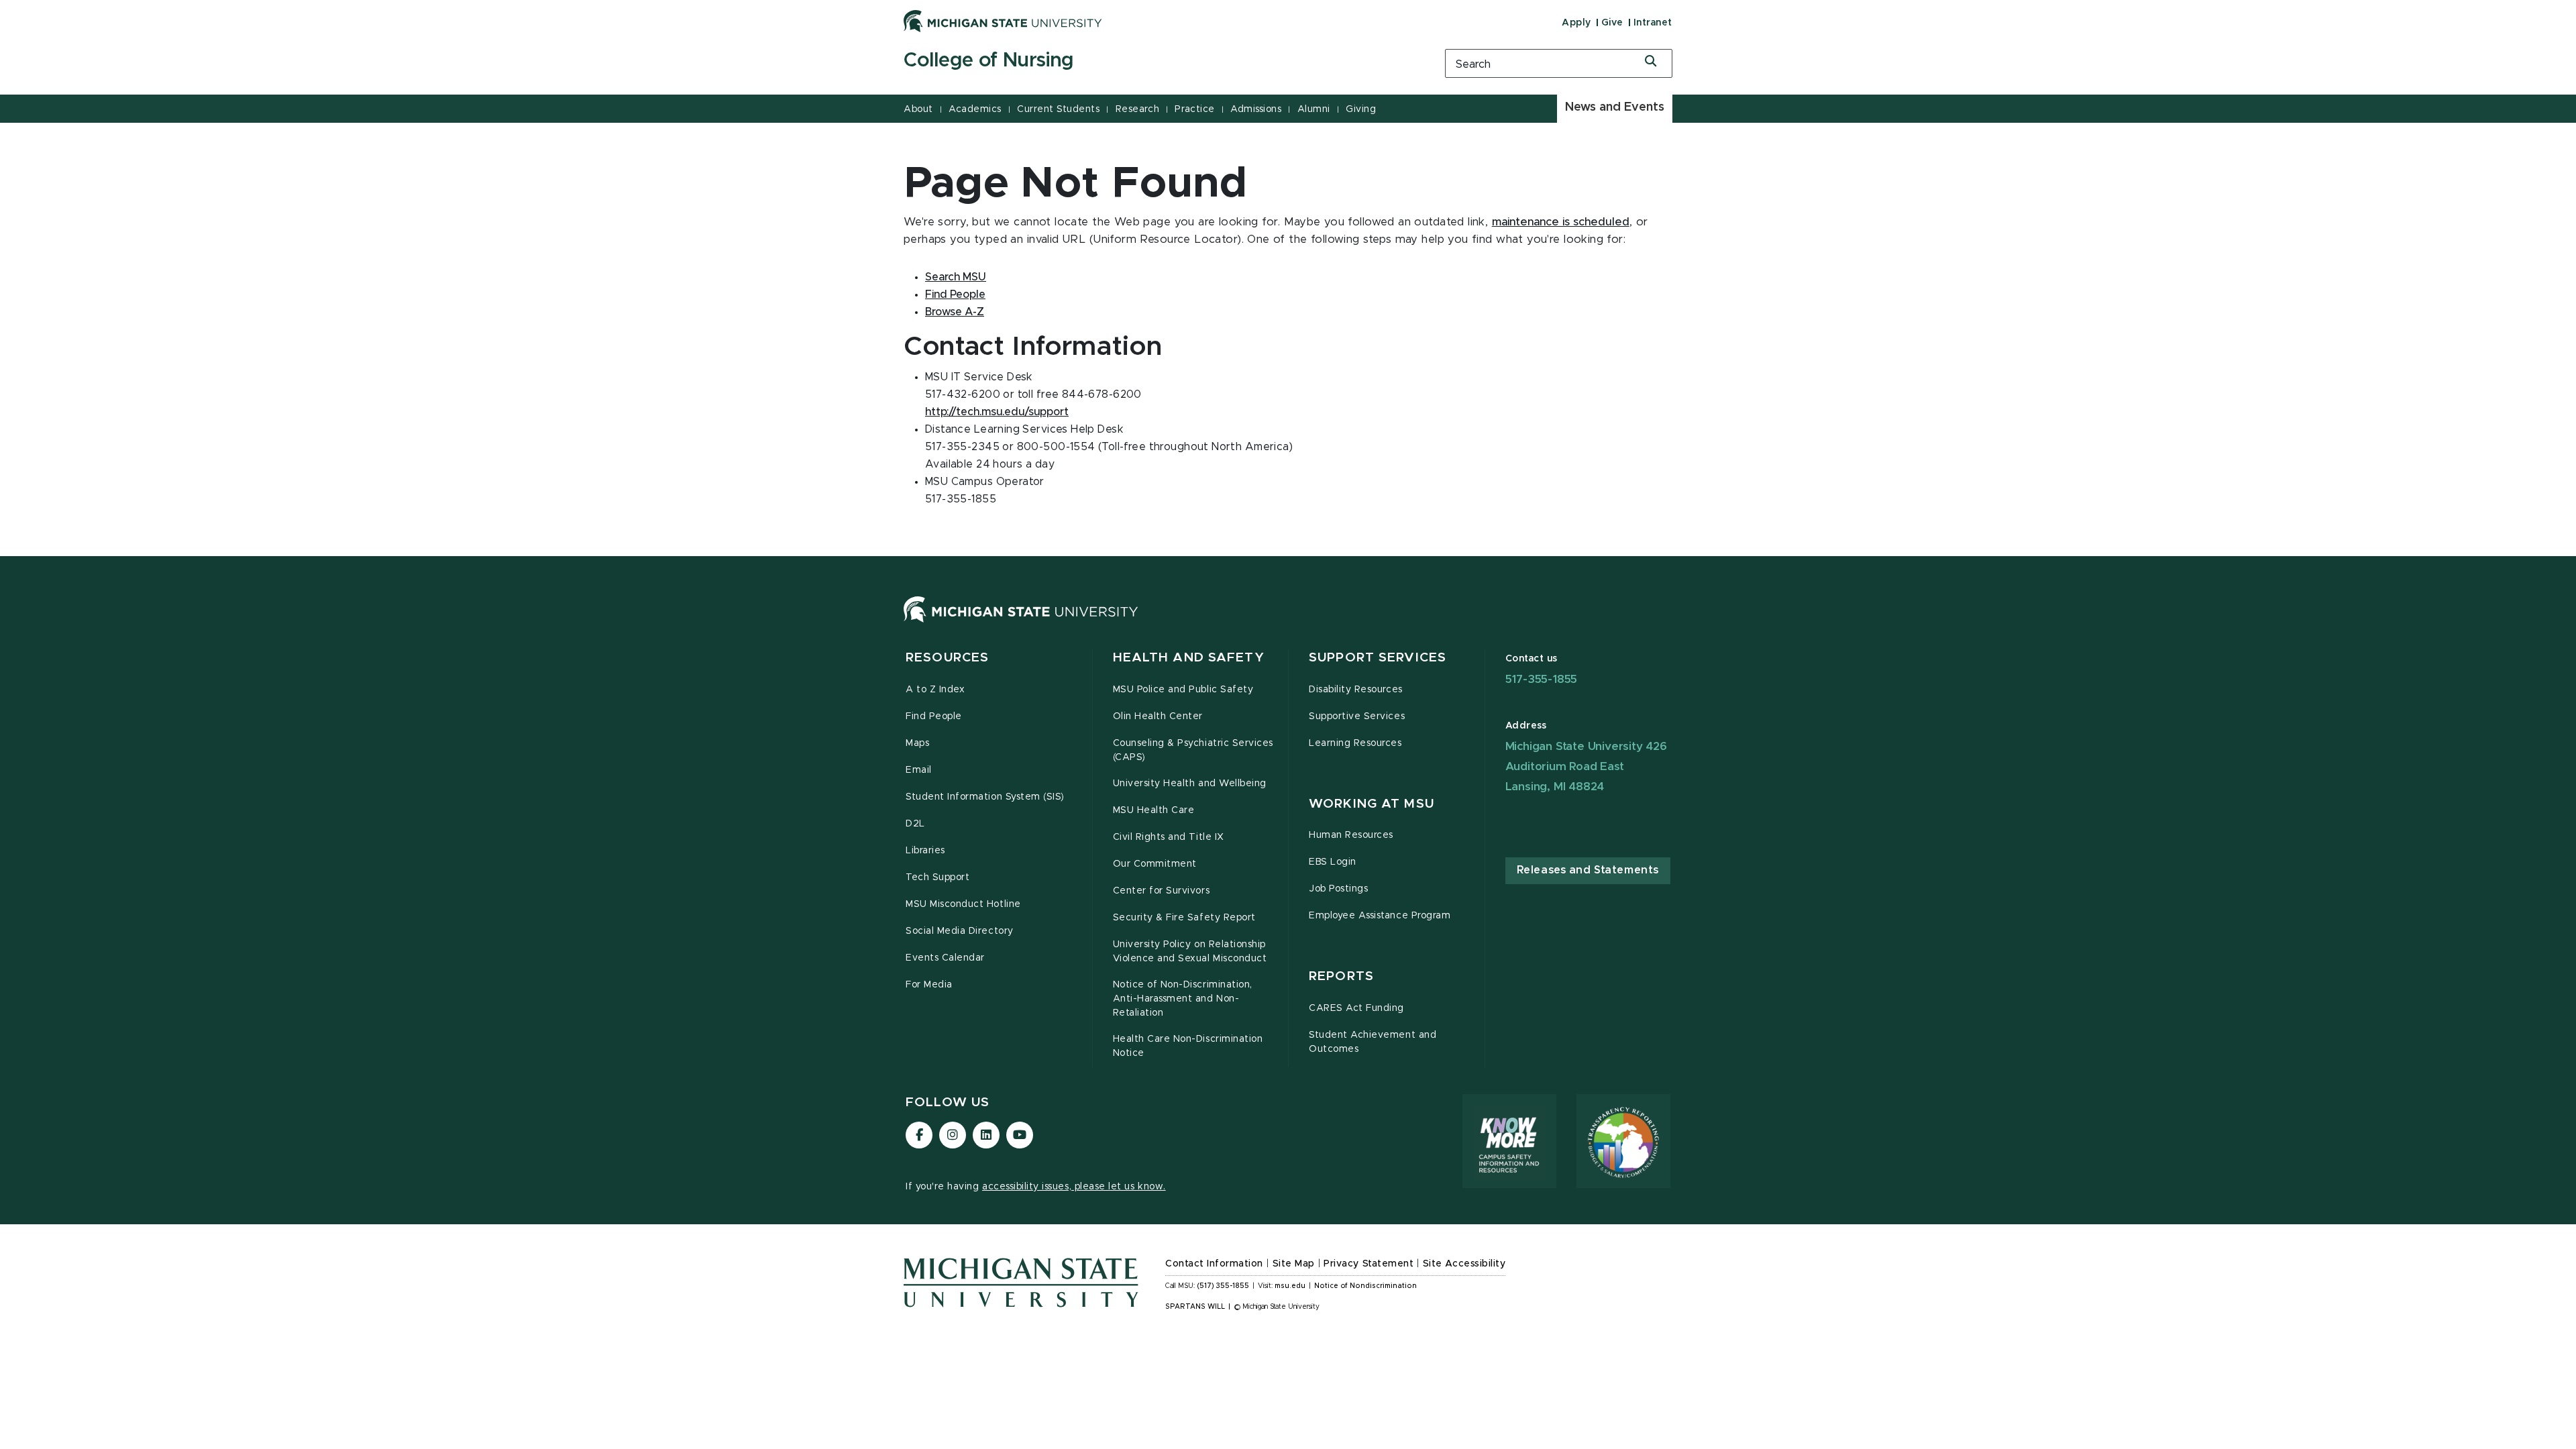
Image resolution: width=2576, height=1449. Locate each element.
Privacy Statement (1368, 1264)
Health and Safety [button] (1189, 658)
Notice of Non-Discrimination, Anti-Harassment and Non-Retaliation (1183, 999)
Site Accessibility (1464, 1264)
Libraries (925, 851)
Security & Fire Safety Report (1184, 918)
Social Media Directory (960, 931)
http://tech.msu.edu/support (997, 412)
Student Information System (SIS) (985, 797)
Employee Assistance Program (1380, 916)
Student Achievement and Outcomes (1373, 1042)
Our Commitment (1155, 864)
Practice (1194, 109)
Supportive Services (1357, 716)
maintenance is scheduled (1561, 222)
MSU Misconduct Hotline (963, 904)
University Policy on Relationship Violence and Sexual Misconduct (1190, 952)
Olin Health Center (1158, 716)
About (918, 109)
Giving (1361, 109)
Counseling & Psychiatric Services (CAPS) (1193, 750)
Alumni (1314, 109)
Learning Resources (1355, 743)
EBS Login (1333, 862)
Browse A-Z (955, 312)
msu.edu (1290, 1286)
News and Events (1615, 107)
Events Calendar (945, 958)
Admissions (1256, 109)
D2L (915, 824)
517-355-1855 (1542, 679)
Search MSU (956, 277)
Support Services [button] (1378, 658)
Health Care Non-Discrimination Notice (1188, 1046)
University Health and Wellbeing (1190, 784)
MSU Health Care (1154, 810)
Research (1137, 109)
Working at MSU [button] (1372, 804)
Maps (917, 743)
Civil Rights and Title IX (1169, 837)
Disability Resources (1356, 690)
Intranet (1653, 23)
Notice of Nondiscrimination (1365, 1286)
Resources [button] (947, 658)
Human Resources (1351, 835)
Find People (955, 294)
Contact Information (1214, 1264)
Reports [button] (1341, 976)
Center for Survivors (1162, 891)
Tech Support (937, 877)
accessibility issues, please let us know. (1074, 1187)
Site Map (1294, 1264)
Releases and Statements (1588, 870)
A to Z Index (935, 690)
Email (919, 770)
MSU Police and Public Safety (1183, 690)
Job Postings (1338, 889)
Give (1612, 23)
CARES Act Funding (1356, 1008)
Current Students (1058, 109)
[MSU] (1021, 623)
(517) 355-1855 (1223, 1286)
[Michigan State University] (1003, 21)
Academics (975, 109)
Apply (1576, 23)
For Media (929, 985)
